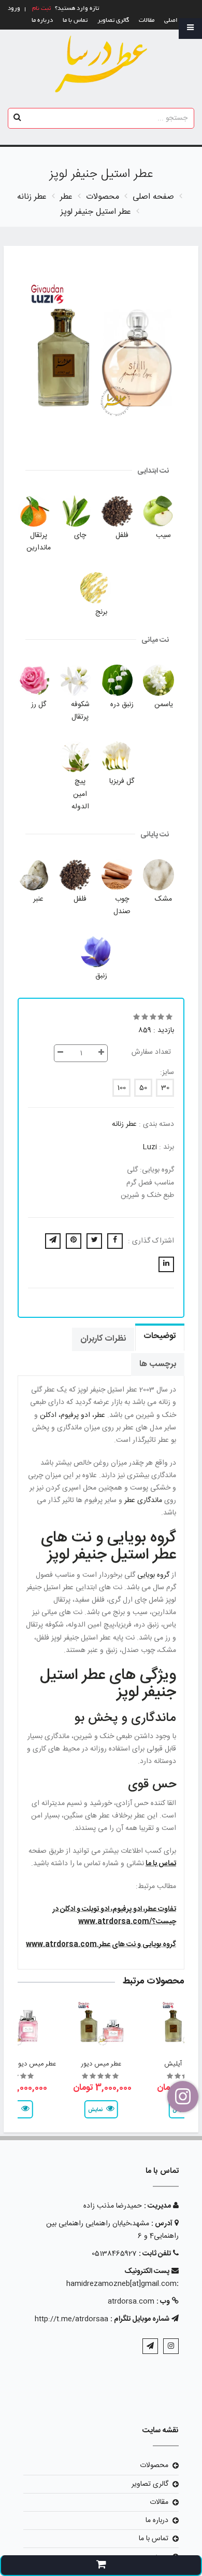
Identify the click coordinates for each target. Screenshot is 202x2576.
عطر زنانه (124, 1124)
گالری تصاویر (113, 20)
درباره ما (42, 20)
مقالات (147, 20)
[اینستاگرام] (171, 2346)
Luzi (150, 1147)
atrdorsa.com (131, 2302)
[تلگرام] (150, 2346)
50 (143, 1088)
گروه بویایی (152, 1575)
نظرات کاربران (103, 1339)
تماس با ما (75, 20)
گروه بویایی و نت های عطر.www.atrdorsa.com (101, 1945)
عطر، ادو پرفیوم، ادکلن (71, 1415)
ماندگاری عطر (142, 1500)
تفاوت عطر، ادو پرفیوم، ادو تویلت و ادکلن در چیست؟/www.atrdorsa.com (114, 1916)
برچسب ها (158, 1364)
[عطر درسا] (101, 64)
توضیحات (160, 1336)
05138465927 (114, 2254)
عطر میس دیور (101, 2064)
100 (121, 1088)
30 (165, 1088)
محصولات (154, 2465)
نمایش (95, 2110)
